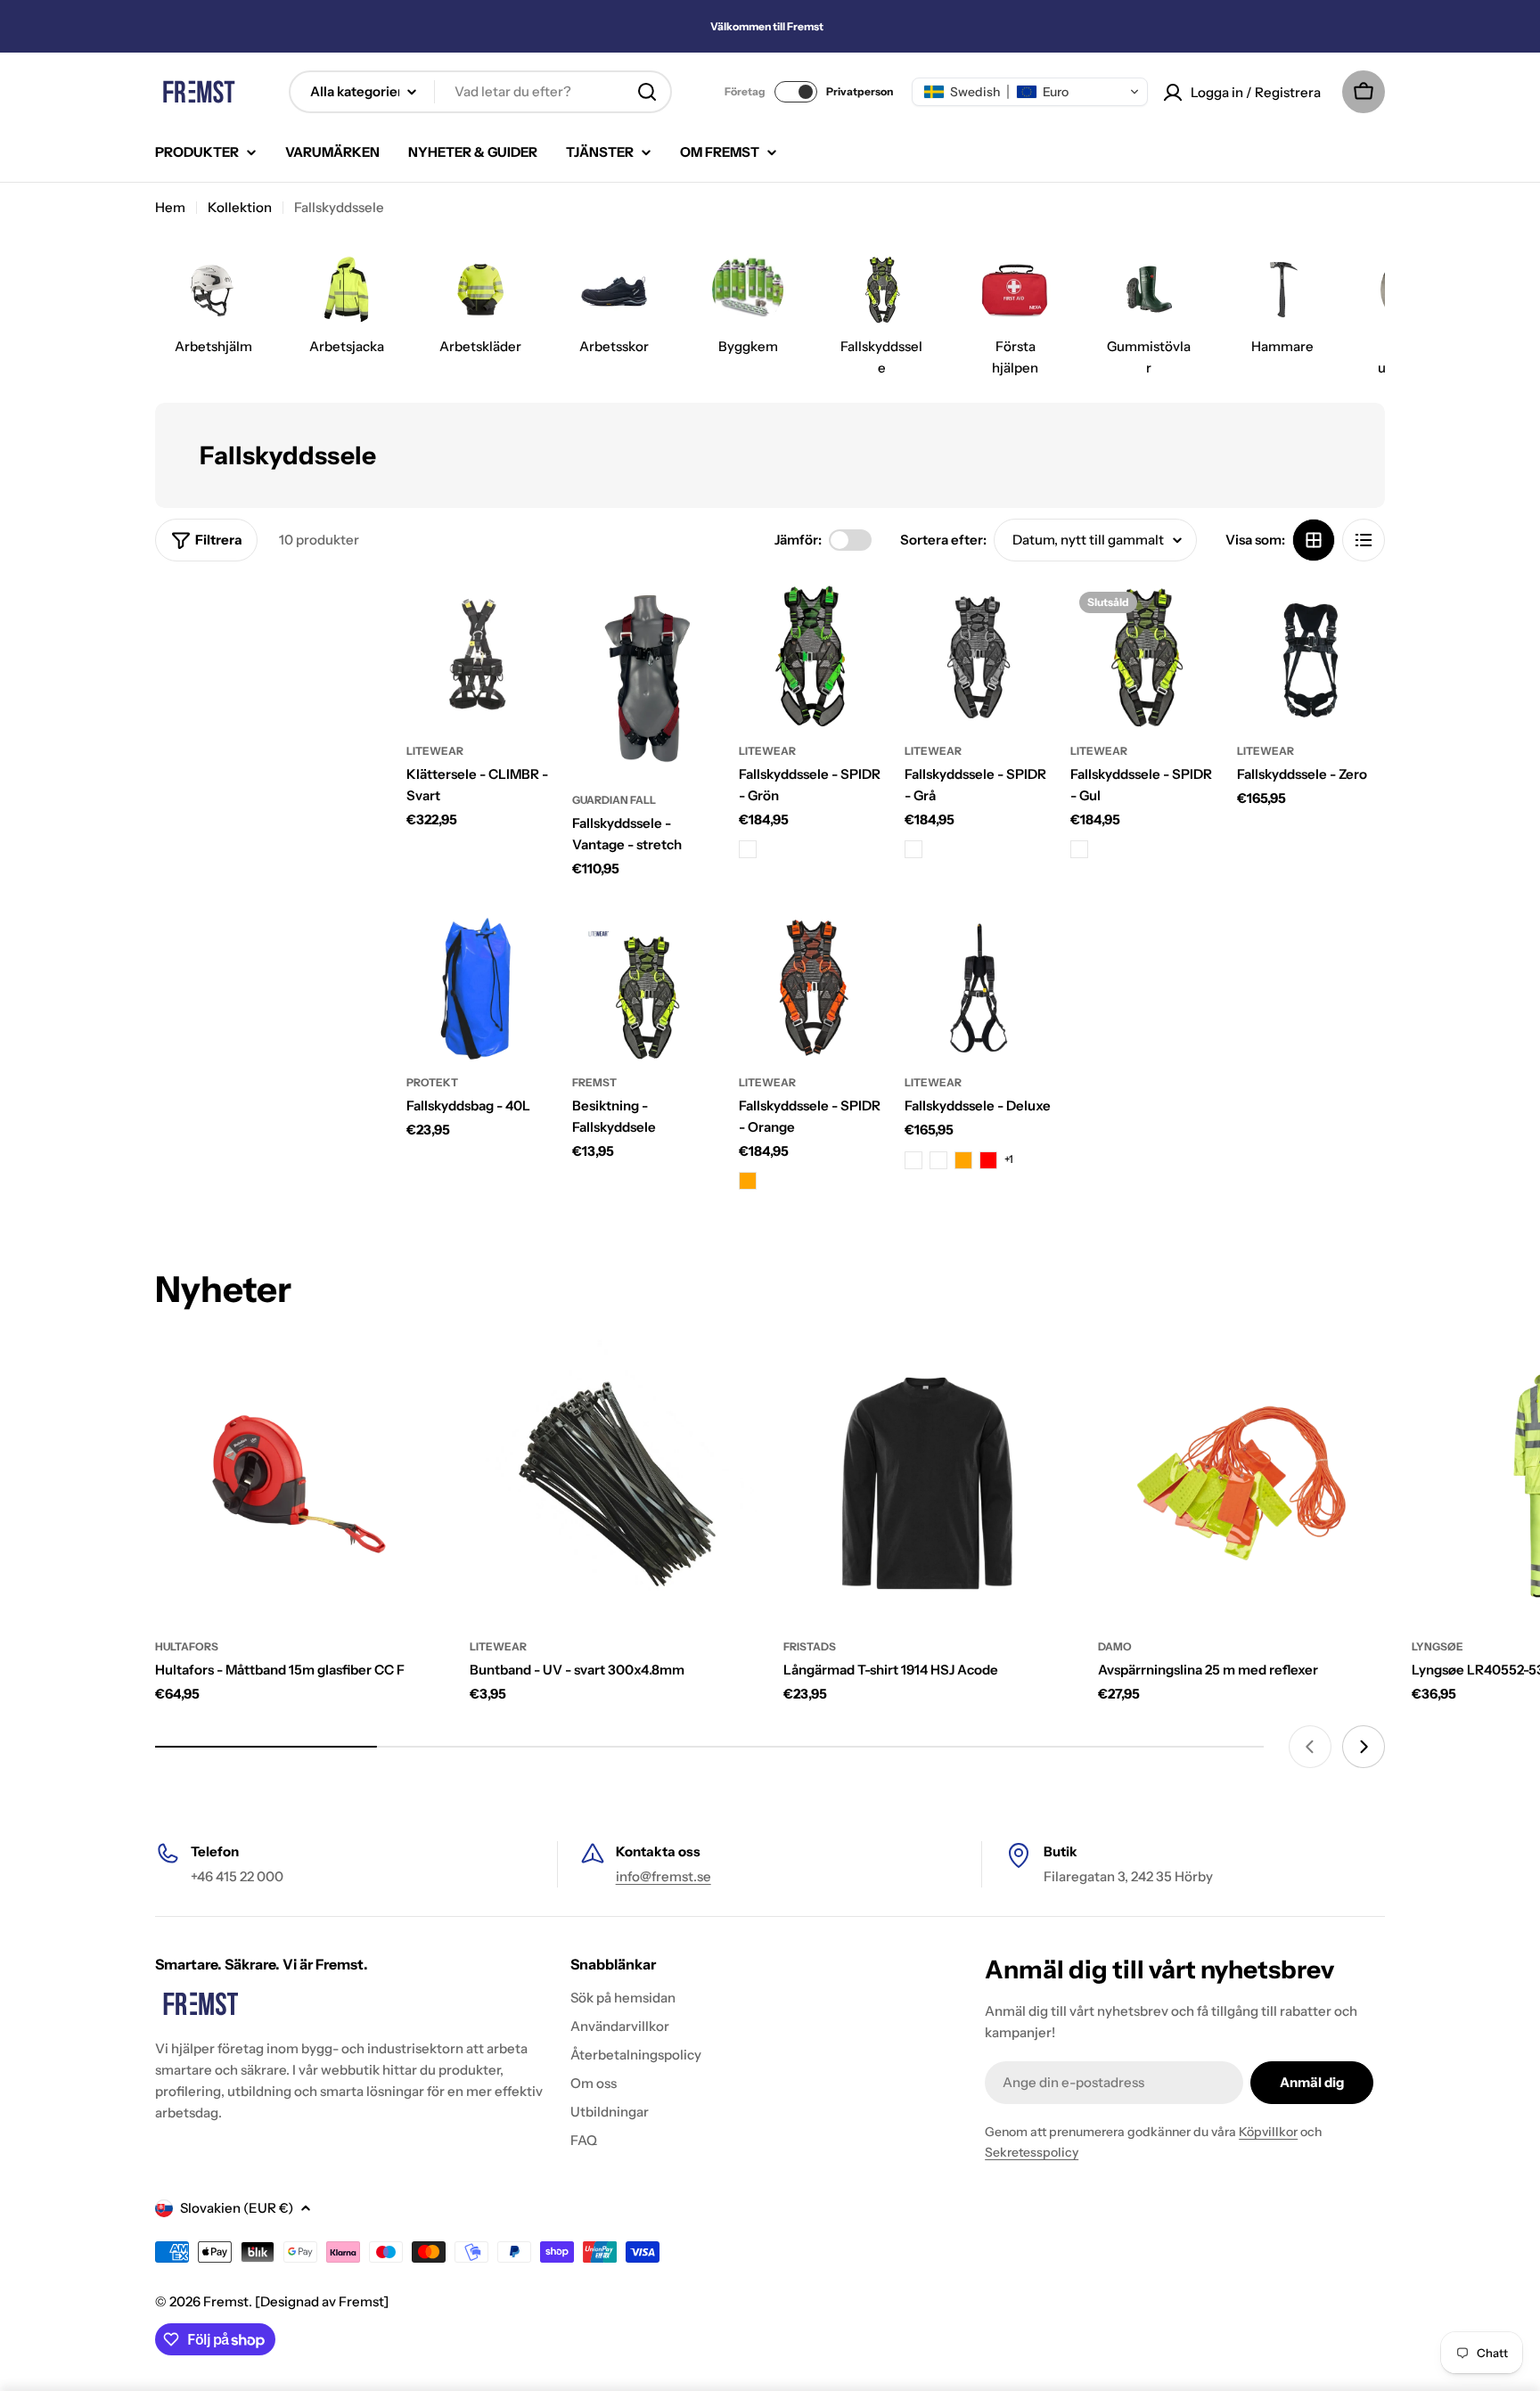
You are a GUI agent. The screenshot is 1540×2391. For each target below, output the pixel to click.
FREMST (594, 1082)
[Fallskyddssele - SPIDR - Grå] (979, 657)
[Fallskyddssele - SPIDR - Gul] (1144, 657)
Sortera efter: (943, 540)
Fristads (810, 1646)
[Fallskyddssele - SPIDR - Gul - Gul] (1079, 849)
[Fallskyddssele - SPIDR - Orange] (813, 988)
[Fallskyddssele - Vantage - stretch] (646, 682)
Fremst (226, 2301)
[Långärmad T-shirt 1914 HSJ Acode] (927, 1483)
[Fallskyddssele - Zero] (1311, 657)
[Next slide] (1364, 1747)
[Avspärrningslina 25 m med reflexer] (1242, 1483)
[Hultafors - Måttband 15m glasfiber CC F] (299, 1483)
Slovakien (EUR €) (237, 2208)
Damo (1115, 1646)
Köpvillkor (1268, 2132)
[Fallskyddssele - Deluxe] (979, 988)
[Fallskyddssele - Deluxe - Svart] (913, 1160)
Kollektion (240, 207)
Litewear (435, 751)
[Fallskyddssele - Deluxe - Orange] (963, 1160)
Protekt (432, 1082)
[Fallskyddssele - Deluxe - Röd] (988, 1160)
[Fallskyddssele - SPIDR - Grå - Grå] (913, 849)
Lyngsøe (1438, 1646)
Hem (170, 207)
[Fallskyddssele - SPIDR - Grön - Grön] (748, 849)
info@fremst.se (664, 1876)
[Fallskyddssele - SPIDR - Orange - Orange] (748, 1181)
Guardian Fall (614, 800)
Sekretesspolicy (1032, 2152)
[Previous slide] (1310, 1747)
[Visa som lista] (1364, 540)
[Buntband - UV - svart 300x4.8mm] (614, 1483)
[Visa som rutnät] (1314, 540)
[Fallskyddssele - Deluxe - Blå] (938, 1160)
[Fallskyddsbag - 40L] (480, 988)
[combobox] (480, 92)
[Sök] (647, 92)
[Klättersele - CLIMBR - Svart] (480, 657)
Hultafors (187, 1646)
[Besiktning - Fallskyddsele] (646, 988)
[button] (1030, 92)
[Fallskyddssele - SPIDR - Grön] (813, 657)
